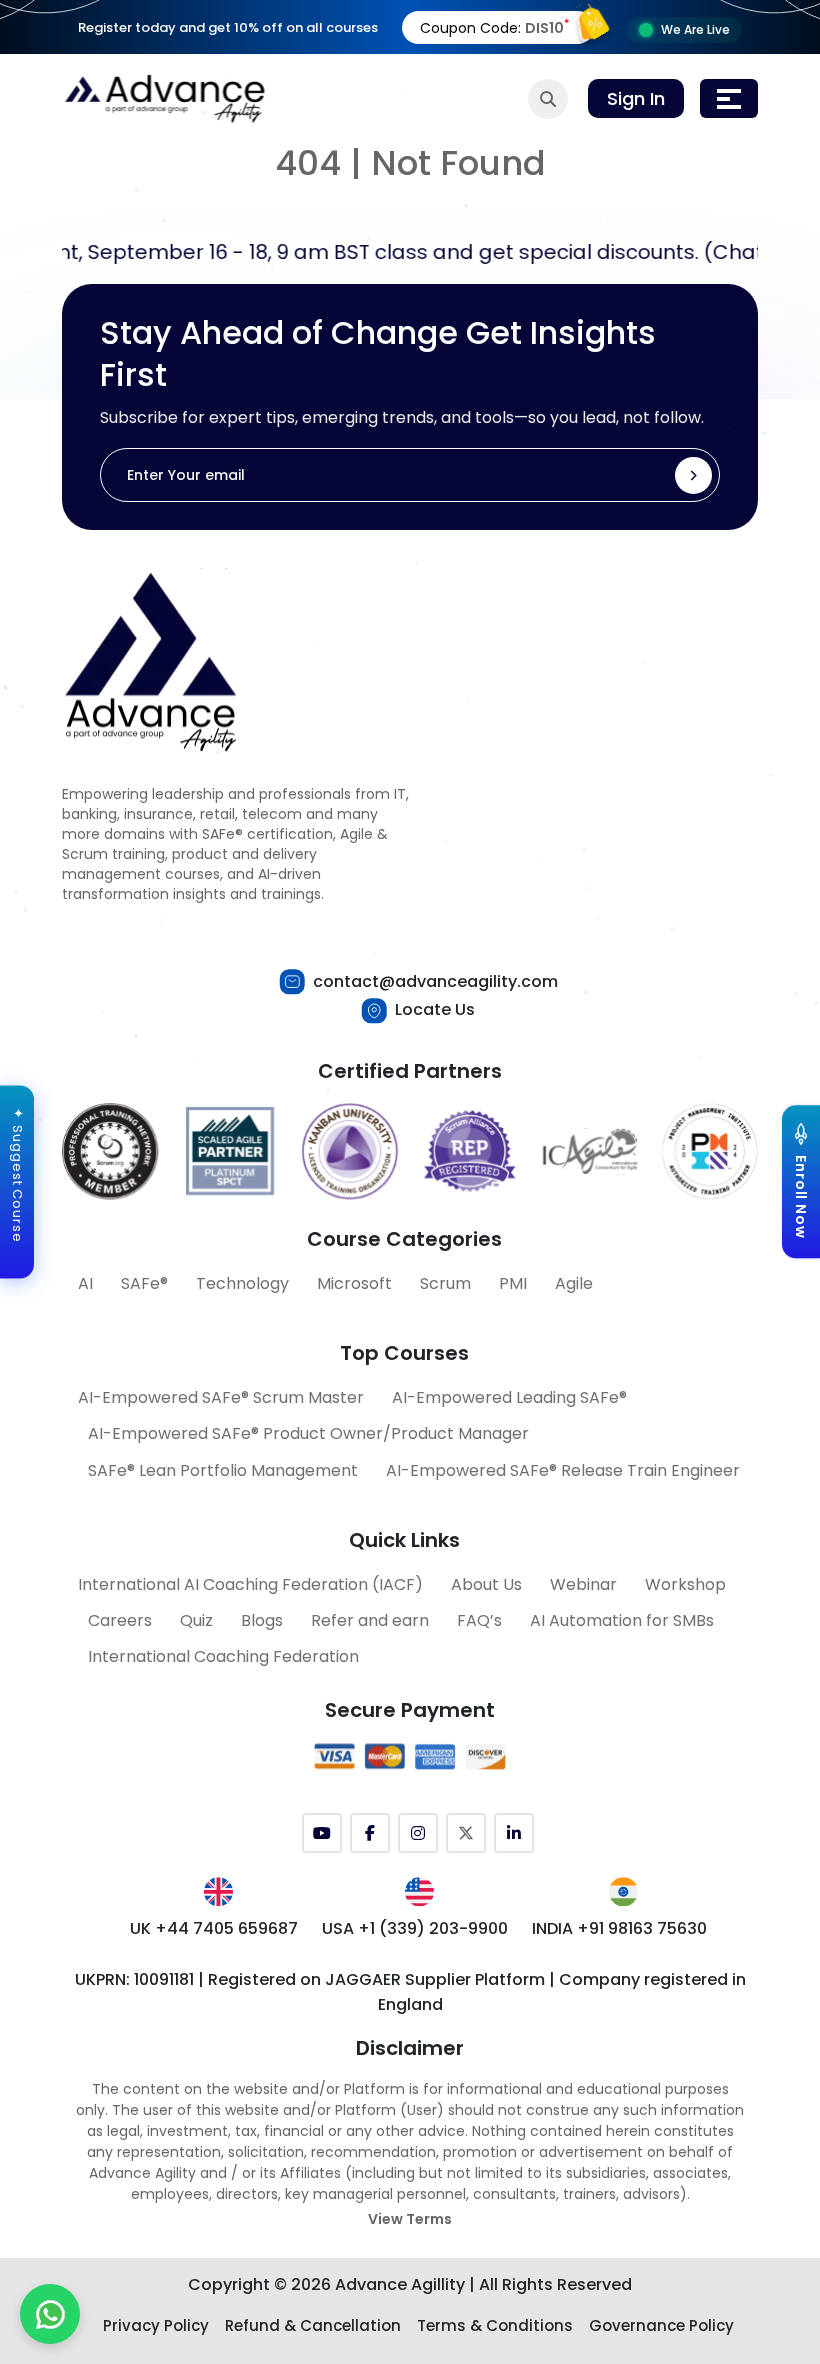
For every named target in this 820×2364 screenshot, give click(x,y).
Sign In (636, 98)
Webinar (583, 1584)
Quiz (196, 1620)
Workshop (685, 1584)
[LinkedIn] (514, 1833)
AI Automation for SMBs (622, 1620)
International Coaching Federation (223, 1656)
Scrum (445, 1283)
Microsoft (354, 1283)
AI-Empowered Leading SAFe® (509, 1397)
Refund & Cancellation (313, 2325)
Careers (120, 1620)
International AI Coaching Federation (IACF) (250, 1584)
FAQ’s (479, 1620)
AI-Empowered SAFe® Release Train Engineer (563, 1470)
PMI (513, 1283)
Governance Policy (661, 2325)
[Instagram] (418, 1833)
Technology (242, 1283)
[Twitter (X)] (466, 1833)
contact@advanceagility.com (435, 981)
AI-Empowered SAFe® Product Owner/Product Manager (308, 1433)
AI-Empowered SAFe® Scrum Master (221, 1397)
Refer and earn (370, 1620)
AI (85, 1283)
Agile (574, 1283)
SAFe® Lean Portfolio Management (223, 1470)
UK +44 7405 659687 (214, 1928)
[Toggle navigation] (729, 98)
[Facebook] (370, 1833)
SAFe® (144, 1283)
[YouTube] (322, 1833)
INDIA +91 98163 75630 (619, 1928)
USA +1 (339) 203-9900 (415, 1928)
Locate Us (435, 1009)
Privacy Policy (156, 2325)
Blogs (262, 1620)
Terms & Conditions (495, 2325)
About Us (486, 1584)
